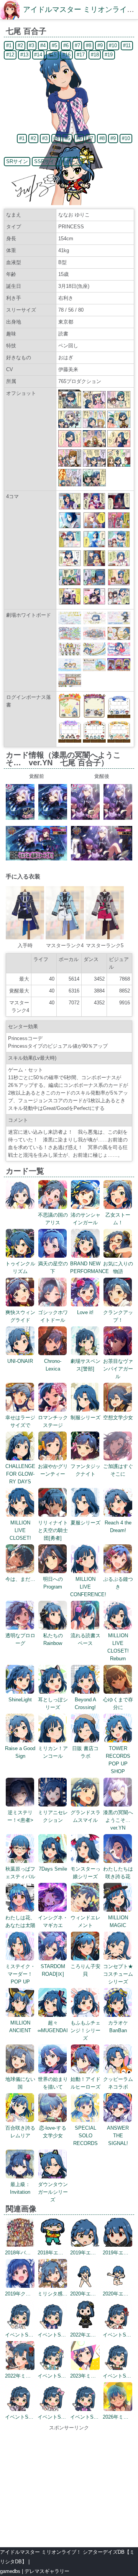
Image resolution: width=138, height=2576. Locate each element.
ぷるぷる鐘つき (118, 1583)
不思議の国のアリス (53, 1219)
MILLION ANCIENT (20, 2027)
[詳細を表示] (20, 1207)
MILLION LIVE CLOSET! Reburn (118, 1647)
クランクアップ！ (118, 1316)
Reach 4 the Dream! (118, 1527)
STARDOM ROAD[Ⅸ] (53, 1970)
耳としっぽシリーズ (53, 1703)
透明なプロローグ (20, 1639)
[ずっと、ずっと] (119, 508)
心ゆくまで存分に (118, 1703)
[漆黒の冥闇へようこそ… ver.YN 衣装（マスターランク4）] (65, 938)
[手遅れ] (119, 603)
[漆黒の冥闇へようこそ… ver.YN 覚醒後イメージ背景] (102, 859)
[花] (70, 527)
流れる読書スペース (85, 1639)
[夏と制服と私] (94, 546)
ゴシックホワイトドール (53, 1316)
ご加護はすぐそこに (118, 1470)
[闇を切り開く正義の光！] (94, 508)
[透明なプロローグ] (94, 565)
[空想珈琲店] (119, 565)
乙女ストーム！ (118, 1219)
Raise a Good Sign (20, 1752)
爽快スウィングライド (20, 1316)
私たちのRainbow (53, 1639)
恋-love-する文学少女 (53, 2132)
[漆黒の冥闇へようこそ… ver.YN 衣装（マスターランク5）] (105, 938)
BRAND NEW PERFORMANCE (90, 1267)
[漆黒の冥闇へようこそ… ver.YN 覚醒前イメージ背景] (36, 859)
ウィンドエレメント (85, 1921)
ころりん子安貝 (85, 1970)
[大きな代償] (70, 603)
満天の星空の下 (53, 1267)
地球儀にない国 (20, 2083)
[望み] (94, 603)
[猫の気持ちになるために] (70, 584)
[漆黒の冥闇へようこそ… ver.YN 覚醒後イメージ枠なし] (118, 818)
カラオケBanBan (118, 2027)
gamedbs (10, 2571)
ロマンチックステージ (53, 1421)
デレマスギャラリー (47, 2571)
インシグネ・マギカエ (53, 1921)
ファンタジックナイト (85, 1470)
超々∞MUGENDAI (53, 2027)
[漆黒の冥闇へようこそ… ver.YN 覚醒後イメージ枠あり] (85, 818)
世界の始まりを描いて (53, 2083)
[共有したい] (70, 508)
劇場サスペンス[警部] (85, 1365)
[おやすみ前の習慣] (70, 565)
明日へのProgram (53, 1583)
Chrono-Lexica (53, 1365)
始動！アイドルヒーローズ (85, 2083)
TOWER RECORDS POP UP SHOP (118, 1760)
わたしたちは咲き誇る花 (118, 1873)
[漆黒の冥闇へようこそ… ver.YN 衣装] (25, 938)
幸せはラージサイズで (20, 1421)
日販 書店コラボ (85, 1752)
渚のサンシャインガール (85, 1219)
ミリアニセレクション (53, 1816)
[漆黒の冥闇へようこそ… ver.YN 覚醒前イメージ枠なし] (53, 818)
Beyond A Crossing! (85, 1703)
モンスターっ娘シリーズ (85, 1873)
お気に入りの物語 (118, 1267)
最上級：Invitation (20, 2188)
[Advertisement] (69, 2485)
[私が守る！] (94, 584)
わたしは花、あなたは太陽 (20, 1921)
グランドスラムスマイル (85, 1816)
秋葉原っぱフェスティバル (20, 1873)
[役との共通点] (119, 584)
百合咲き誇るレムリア (20, 2132)
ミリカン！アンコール (53, 1752)
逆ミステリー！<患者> (20, 1816)
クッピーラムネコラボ (118, 2083)
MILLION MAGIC (118, 1921)
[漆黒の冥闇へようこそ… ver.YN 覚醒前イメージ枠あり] (20, 818)
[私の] (94, 527)
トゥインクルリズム (20, 1267)
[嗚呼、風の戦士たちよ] (119, 527)
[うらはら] (70, 546)
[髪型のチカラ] (119, 546)
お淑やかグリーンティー (53, 1470)
